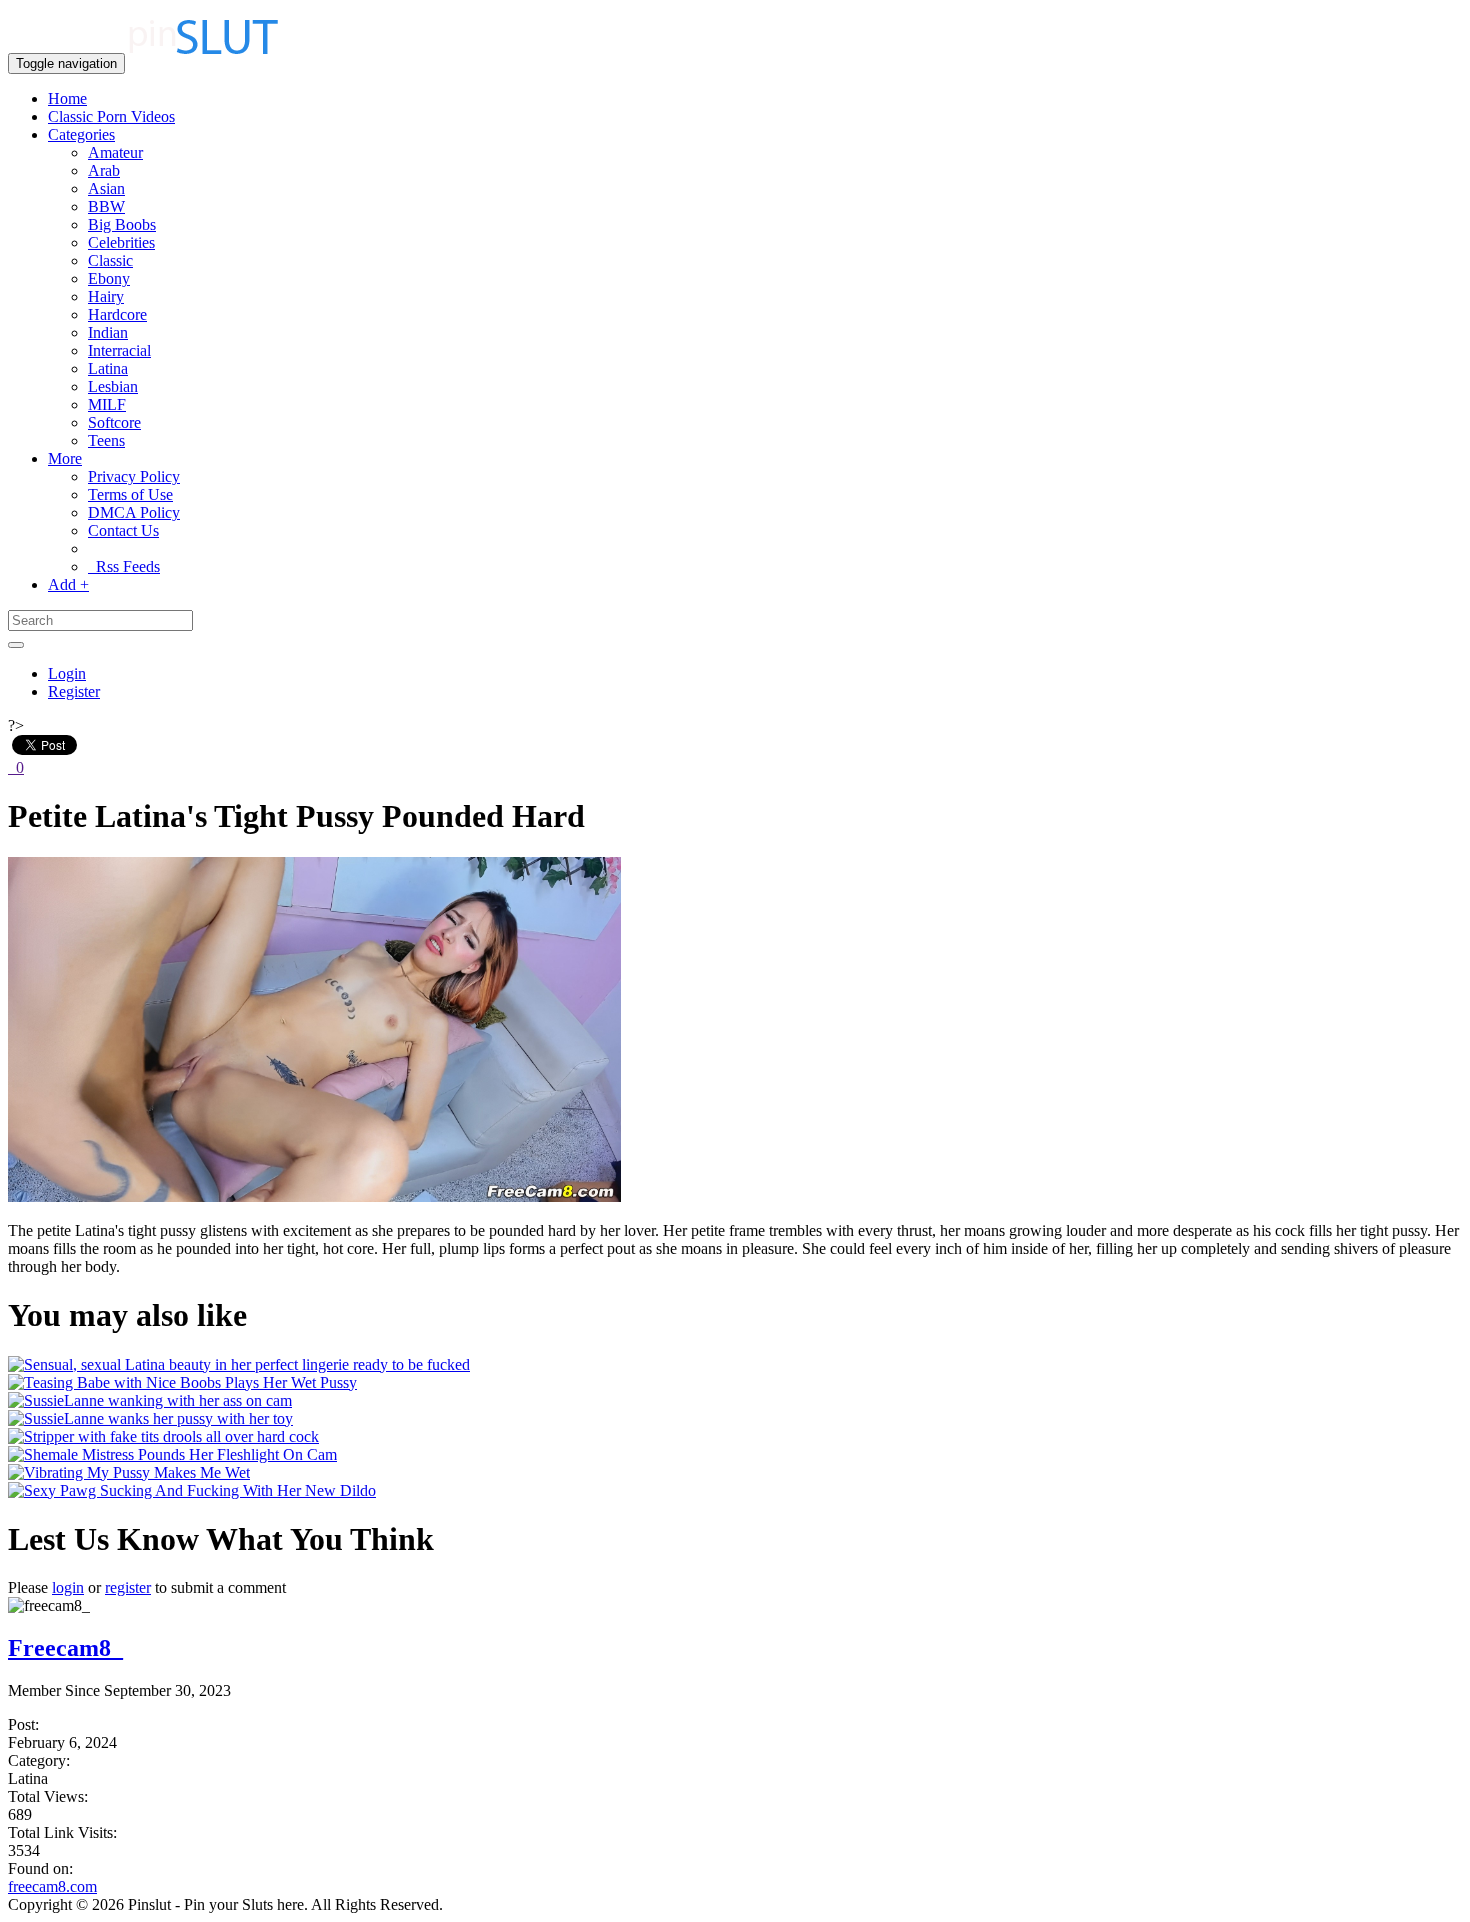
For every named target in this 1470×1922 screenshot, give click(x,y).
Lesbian (113, 386)
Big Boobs (122, 224)
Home (67, 98)
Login (67, 673)
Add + (68, 584)
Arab (104, 170)
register (128, 1587)
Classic (110, 260)
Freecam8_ (65, 1648)
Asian (106, 188)
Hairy (106, 296)
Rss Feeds (124, 566)
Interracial (119, 350)
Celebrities (121, 242)
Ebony (109, 278)
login (68, 1587)
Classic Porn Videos (111, 116)
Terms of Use (130, 494)
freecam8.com (52, 1886)
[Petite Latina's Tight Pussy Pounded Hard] (314, 1196)
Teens (106, 440)
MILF (107, 404)
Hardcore (117, 314)
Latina (108, 368)
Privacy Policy (134, 476)
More (65, 458)
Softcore (114, 422)
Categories (81, 134)
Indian (108, 332)
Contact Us (123, 530)
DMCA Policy (134, 512)
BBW (106, 206)
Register (74, 691)
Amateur (115, 152)
